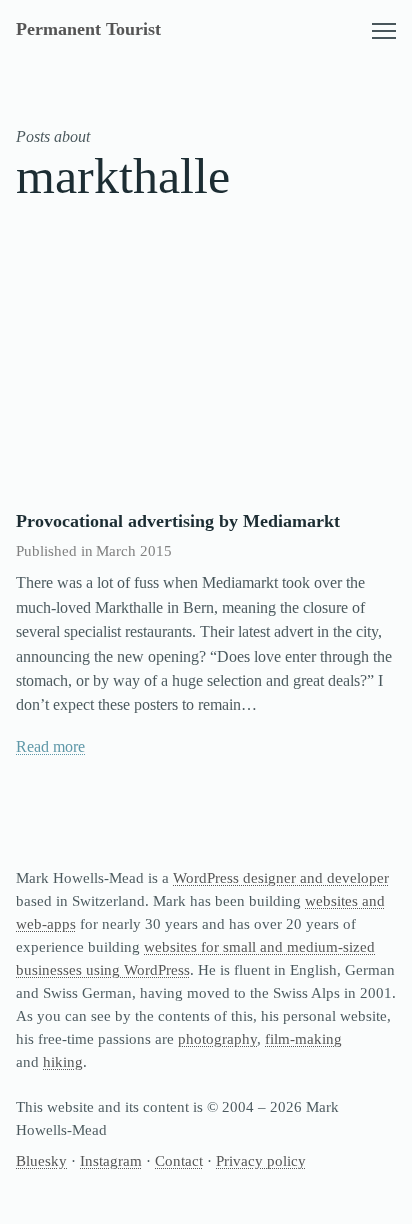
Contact (179, 1160)
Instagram (111, 1160)
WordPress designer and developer (281, 877)
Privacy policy (261, 1160)
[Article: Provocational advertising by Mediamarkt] (206, 367)
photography (217, 1038)
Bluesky (41, 1160)
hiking (63, 1061)
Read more (50, 747)
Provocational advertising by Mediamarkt (178, 521)
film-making (303, 1038)
